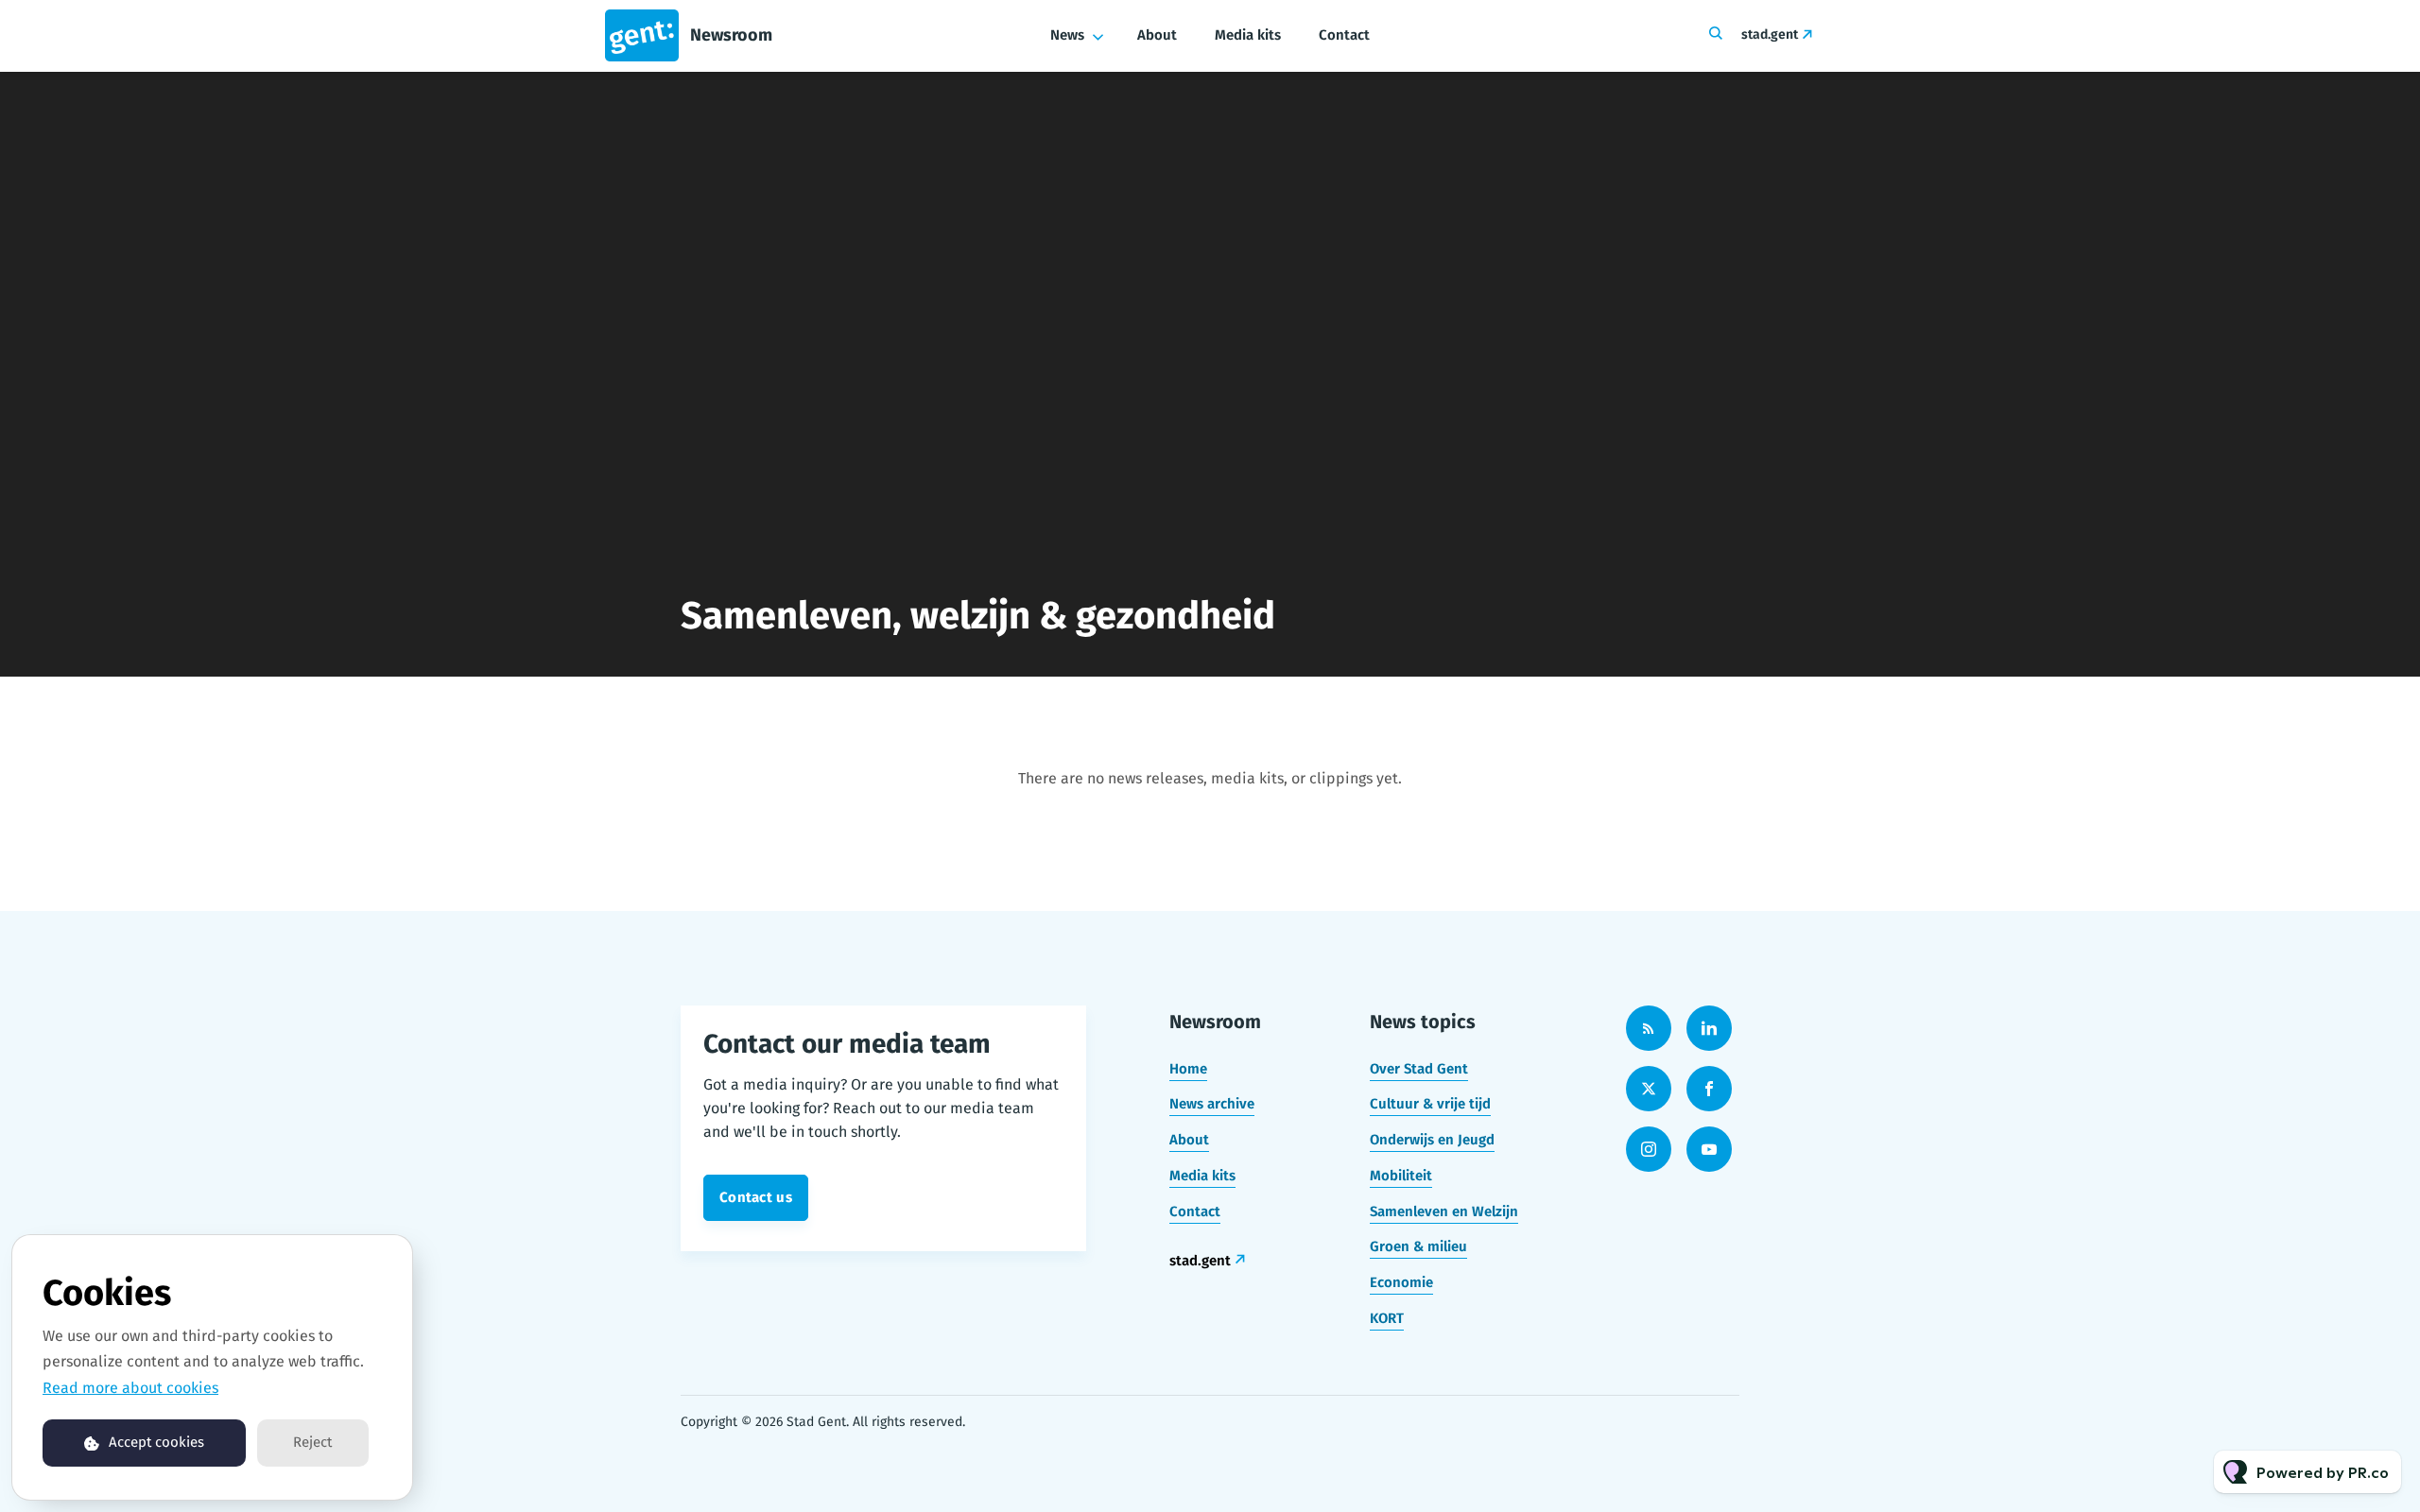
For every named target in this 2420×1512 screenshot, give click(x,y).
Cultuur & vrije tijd (1430, 1104)
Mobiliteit (1401, 1176)
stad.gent (1770, 34)
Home (1188, 1069)
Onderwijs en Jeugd (1432, 1140)
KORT (1387, 1318)
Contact (1344, 35)
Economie (1401, 1282)
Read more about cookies (130, 1388)
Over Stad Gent (1419, 1069)
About (1157, 35)
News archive (1212, 1104)
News (1067, 35)
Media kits (1248, 35)
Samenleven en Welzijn (1444, 1211)
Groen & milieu (1418, 1246)
